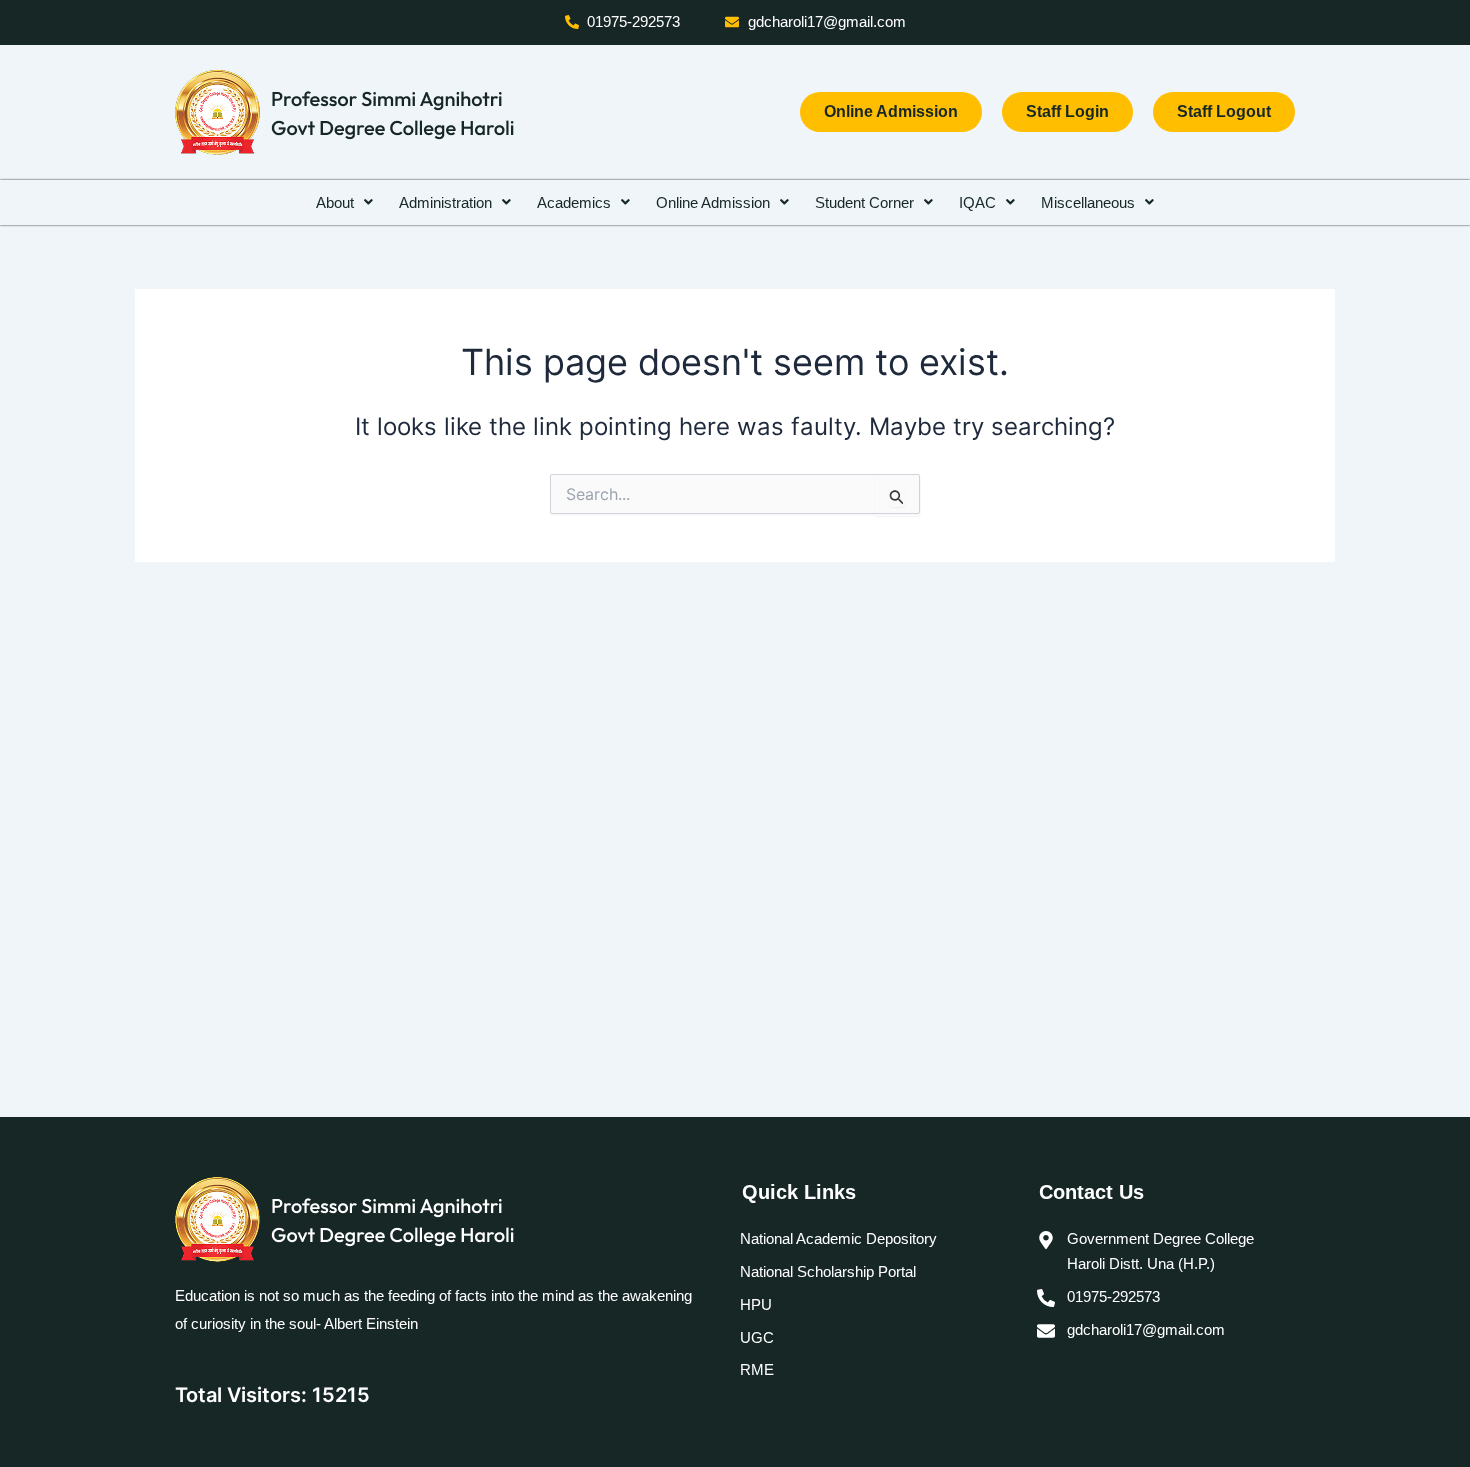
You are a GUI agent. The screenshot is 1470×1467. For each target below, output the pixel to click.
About (335, 202)
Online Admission (713, 202)
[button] (344, 202)
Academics (574, 202)
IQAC (977, 202)
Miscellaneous (1088, 202)
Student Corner (864, 202)
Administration (445, 202)
